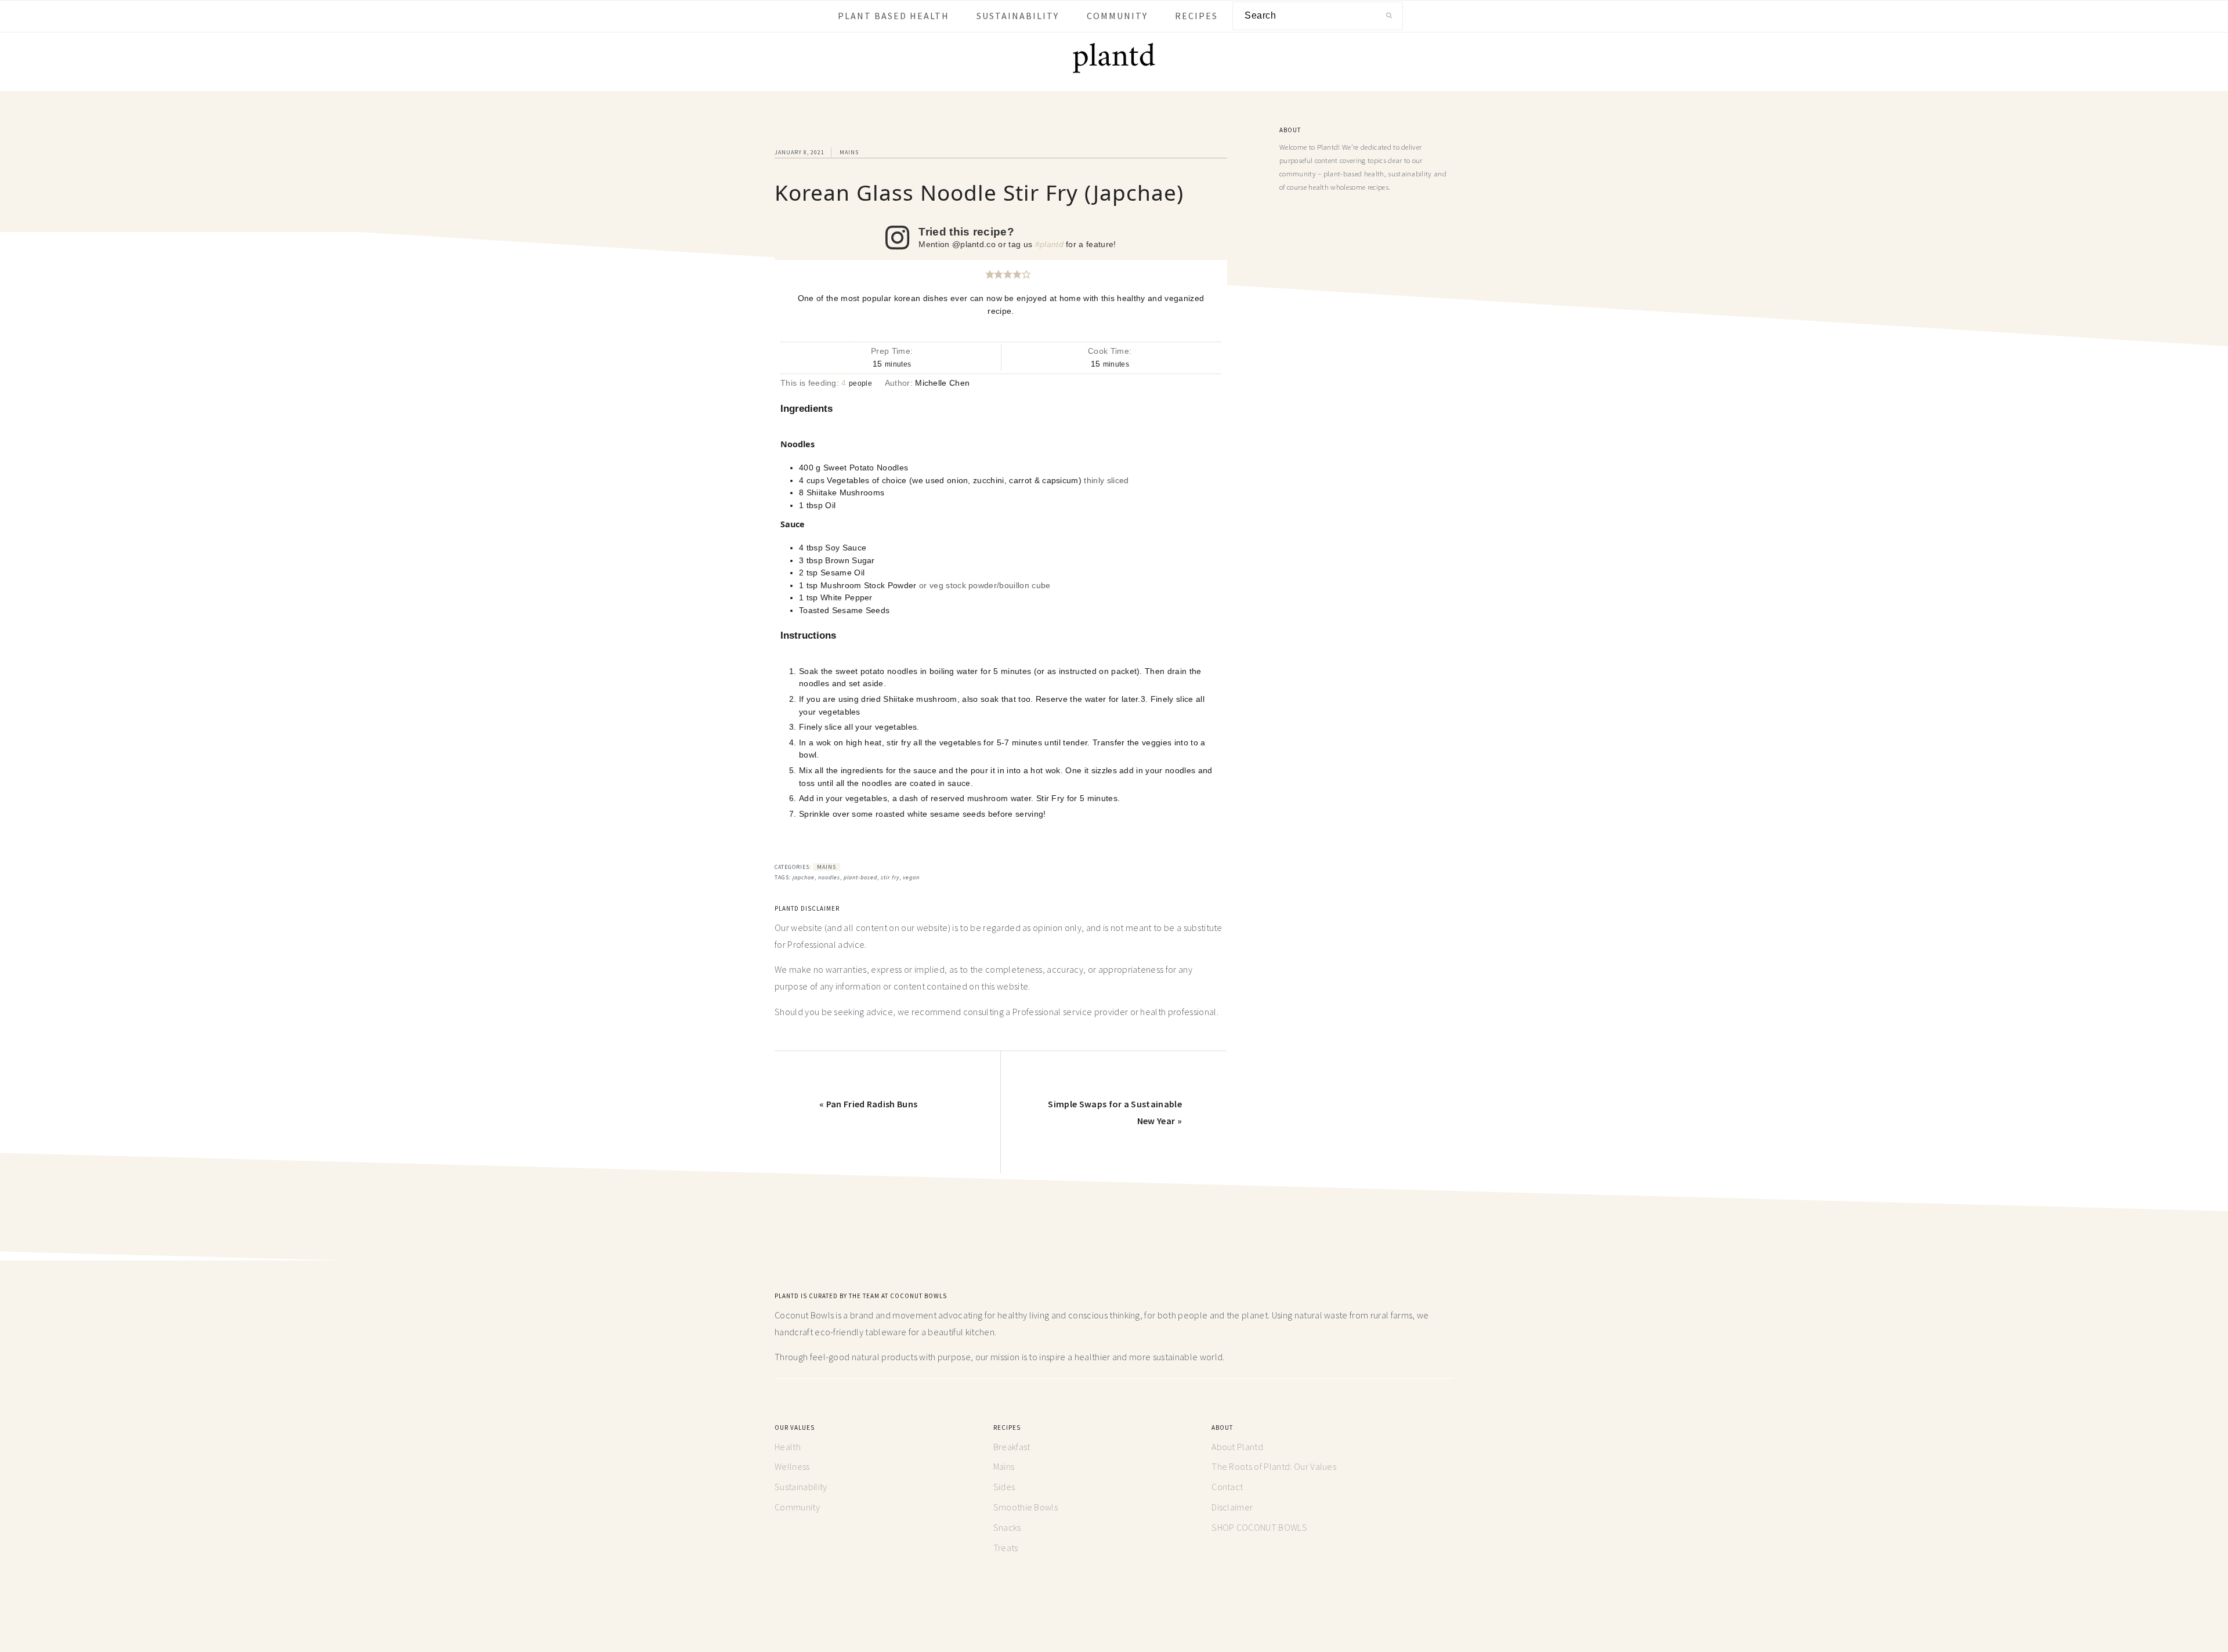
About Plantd (1237, 1447)
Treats (1006, 1548)
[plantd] (1114, 71)
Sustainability (801, 1487)
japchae (804, 877)
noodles (829, 877)
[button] (990, 274)
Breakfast (1012, 1447)
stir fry (890, 877)
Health (788, 1447)
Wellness (792, 1466)
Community (797, 1507)
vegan (911, 877)
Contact (1227, 1487)
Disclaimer (1232, 1507)
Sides (1004, 1487)
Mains (849, 152)
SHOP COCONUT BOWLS (1259, 1527)
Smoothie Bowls (1026, 1507)
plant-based (860, 877)
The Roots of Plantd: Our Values (1274, 1466)
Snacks (1007, 1527)
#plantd (1049, 244)
